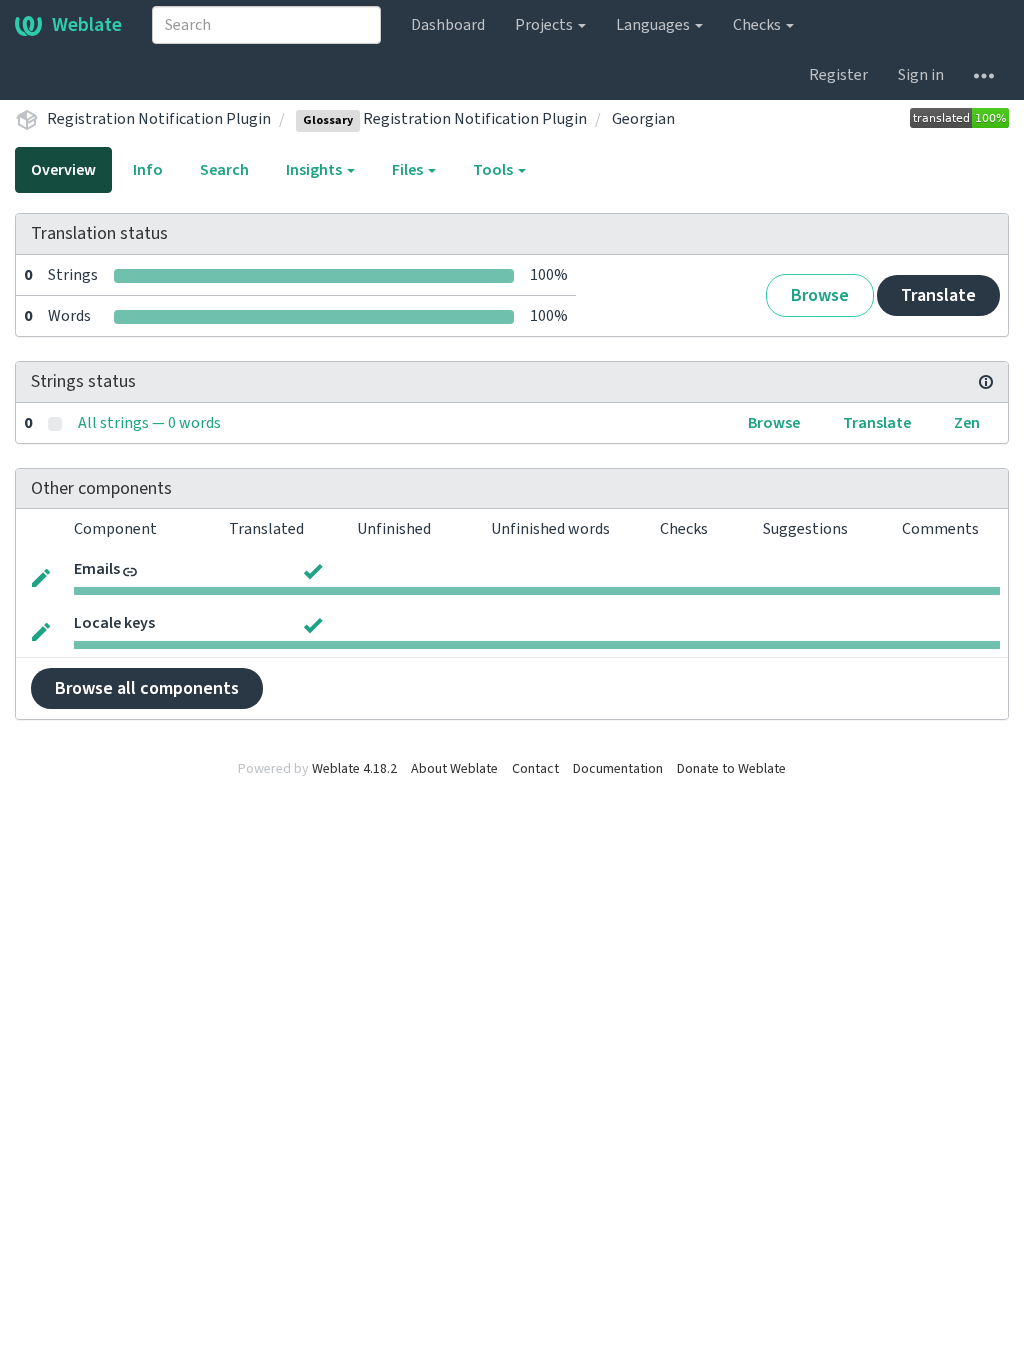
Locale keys (114, 623)
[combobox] (266, 25)
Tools (494, 170)
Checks (758, 25)
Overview (63, 170)
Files (409, 170)
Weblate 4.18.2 (354, 769)
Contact (535, 769)
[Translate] (41, 576)
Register (838, 75)
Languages (654, 25)
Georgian (643, 119)
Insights (315, 170)
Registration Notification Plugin (159, 119)
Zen (967, 423)
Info (148, 170)
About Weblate (454, 769)
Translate (938, 295)
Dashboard (448, 25)
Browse (820, 295)
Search (224, 170)
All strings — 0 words (149, 423)
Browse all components (147, 688)
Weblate (87, 25)
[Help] (984, 75)
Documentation (618, 769)
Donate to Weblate (731, 769)
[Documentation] (986, 382)
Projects (545, 25)
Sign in (921, 75)
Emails (97, 569)
